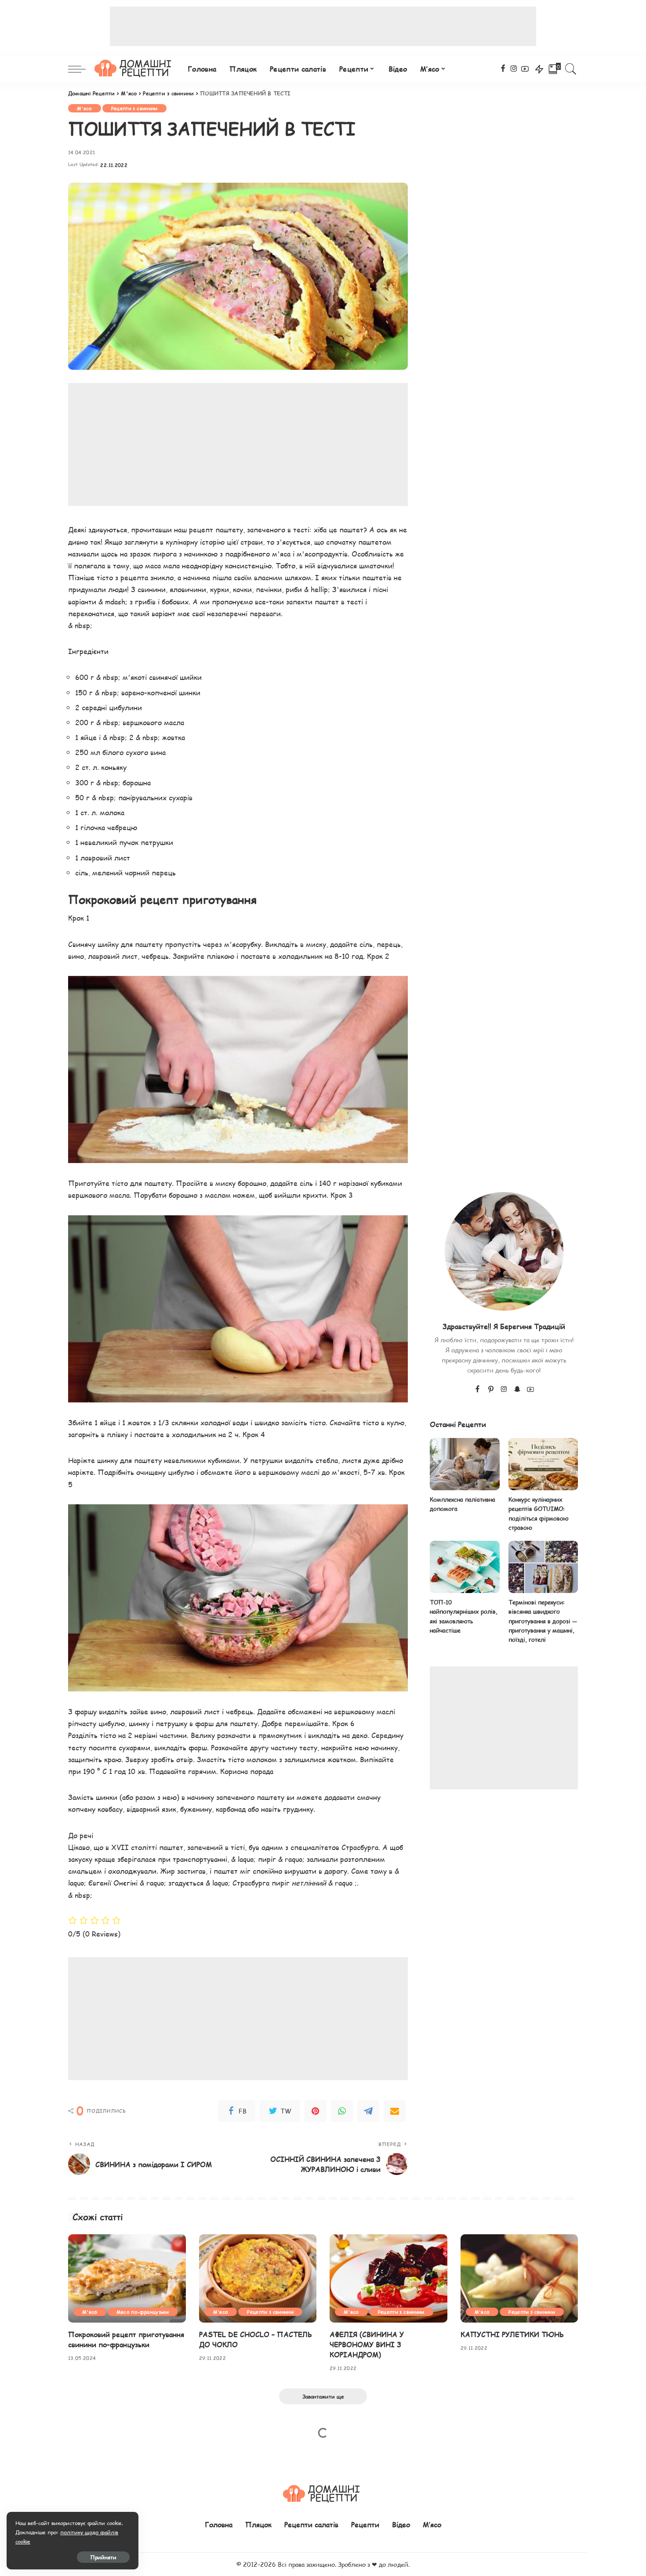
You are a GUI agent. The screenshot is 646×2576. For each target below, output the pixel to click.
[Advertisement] (323, 26)
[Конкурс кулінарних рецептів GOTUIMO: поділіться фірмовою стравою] (543, 1464)
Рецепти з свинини (134, 108)
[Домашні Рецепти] (134, 69)
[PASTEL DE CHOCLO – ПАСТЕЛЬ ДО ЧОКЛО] (258, 2278)
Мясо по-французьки (143, 2312)
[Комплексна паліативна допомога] (465, 1464)
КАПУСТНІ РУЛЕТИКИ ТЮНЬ (512, 2334)
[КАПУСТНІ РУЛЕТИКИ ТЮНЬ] (519, 2278)
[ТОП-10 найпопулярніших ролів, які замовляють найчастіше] (465, 1567)
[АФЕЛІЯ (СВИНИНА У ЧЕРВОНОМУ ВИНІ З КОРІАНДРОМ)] (388, 2278)
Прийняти (103, 2557)
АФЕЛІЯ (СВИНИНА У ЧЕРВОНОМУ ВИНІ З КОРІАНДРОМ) (367, 2344)
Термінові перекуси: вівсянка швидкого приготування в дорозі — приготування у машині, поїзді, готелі (543, 1621)
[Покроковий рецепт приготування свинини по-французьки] (127, 2278)
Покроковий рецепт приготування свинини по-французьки (126, 2339)
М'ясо (85, 108)
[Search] (571, 69)
